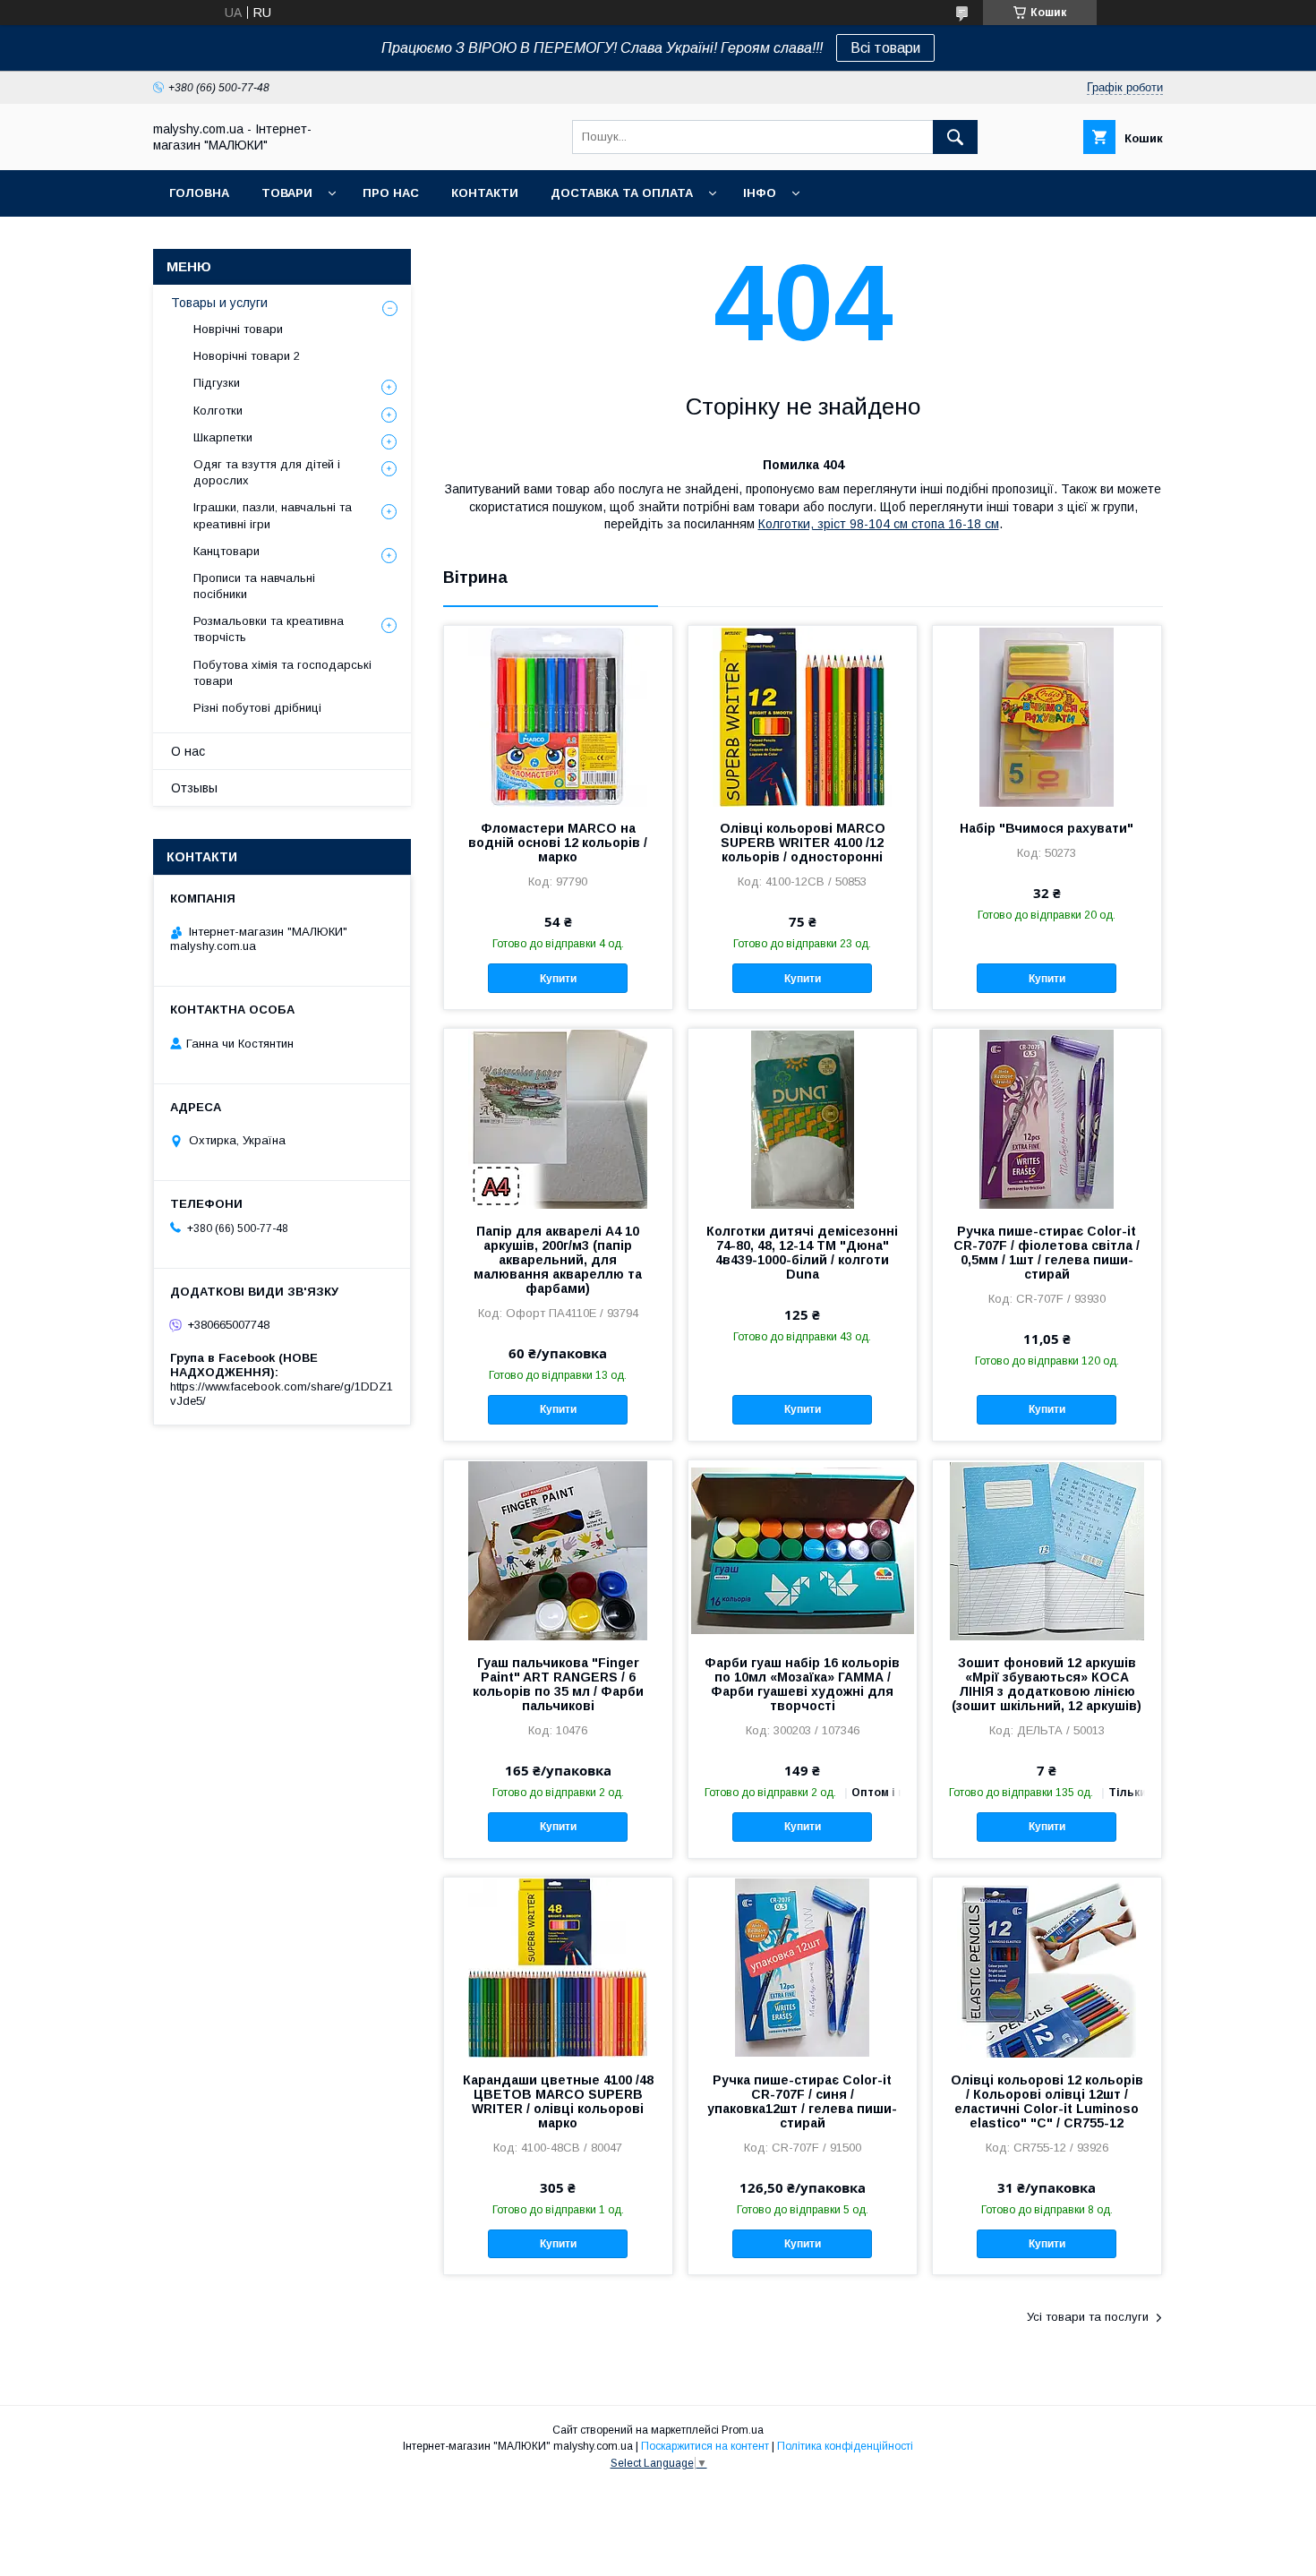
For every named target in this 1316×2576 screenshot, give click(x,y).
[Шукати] (955, 137)
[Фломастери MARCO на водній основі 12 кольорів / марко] (558, 715)
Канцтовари (226, 551)
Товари (287, 193)
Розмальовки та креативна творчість (269, 629)
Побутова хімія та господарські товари (282, 673)
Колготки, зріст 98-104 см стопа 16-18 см (879, 524)
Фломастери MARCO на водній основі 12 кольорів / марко (558, 843)
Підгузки (217, 383)
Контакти (485, 193)
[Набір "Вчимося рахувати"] (1047, 715)
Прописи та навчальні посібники (254, 586)
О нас (188, 751)
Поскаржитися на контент (705, 2446)
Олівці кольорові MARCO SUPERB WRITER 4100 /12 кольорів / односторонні (803, 843)
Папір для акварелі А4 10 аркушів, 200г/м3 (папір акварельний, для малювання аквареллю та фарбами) (558, 1260)
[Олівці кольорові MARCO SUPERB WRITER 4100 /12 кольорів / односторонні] (803, 715)
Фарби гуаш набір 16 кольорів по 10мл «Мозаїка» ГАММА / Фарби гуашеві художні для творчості (802, 1684)
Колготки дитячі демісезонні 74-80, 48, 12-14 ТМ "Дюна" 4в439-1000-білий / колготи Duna (802, 1253)
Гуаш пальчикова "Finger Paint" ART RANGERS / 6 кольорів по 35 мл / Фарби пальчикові (558, 1684)
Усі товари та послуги (1088, 2317)
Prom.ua (743, 2430)
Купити (558, 979)
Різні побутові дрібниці (257, 708)
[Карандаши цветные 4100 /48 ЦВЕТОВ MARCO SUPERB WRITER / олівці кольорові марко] (558, 1967)
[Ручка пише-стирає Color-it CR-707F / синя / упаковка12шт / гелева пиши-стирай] (803, 1967)
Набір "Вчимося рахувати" (1047, 828)
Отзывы (194, 788)
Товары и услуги (219, 303)
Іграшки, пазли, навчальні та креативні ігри (273, 515)
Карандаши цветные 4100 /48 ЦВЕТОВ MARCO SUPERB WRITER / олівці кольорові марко (558, 2101)
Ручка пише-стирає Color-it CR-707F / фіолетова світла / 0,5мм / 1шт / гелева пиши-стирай (1047, 1253)
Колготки (218, 411)
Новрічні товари (238, 329)
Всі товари (885, 48)
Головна (199, 193)
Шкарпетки (223, 437)
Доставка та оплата (622, 193)
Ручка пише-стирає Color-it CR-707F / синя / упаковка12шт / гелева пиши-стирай (802, 2101)
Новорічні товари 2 (247, 356)
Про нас (391, 193)
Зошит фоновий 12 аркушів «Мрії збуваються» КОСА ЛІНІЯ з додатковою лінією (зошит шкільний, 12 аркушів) (1047, 1684)
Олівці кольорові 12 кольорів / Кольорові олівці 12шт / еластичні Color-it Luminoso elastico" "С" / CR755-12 (1047, 2101)
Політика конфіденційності (845, 2446)
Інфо (760, 193)
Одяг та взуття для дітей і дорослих (267, 472)
